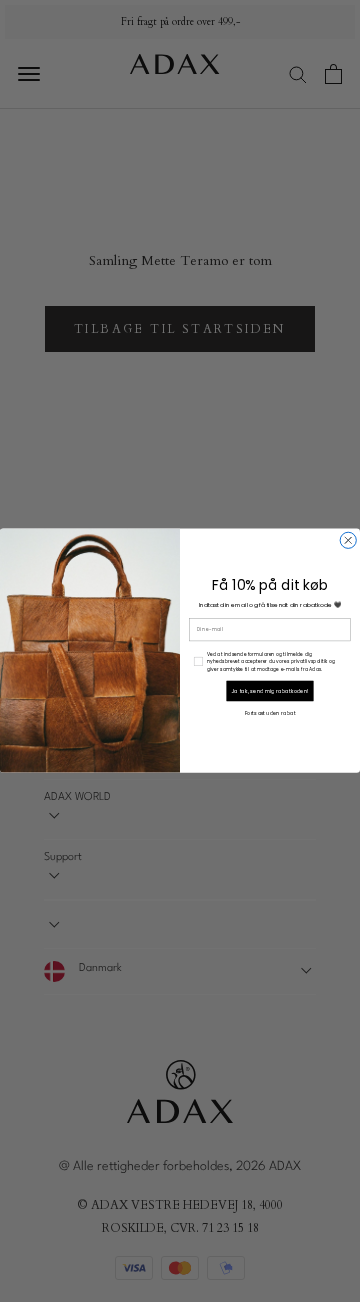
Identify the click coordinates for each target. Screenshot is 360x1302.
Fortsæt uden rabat (270, 713)
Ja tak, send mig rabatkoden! (270, 690)
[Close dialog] (348, 541)
